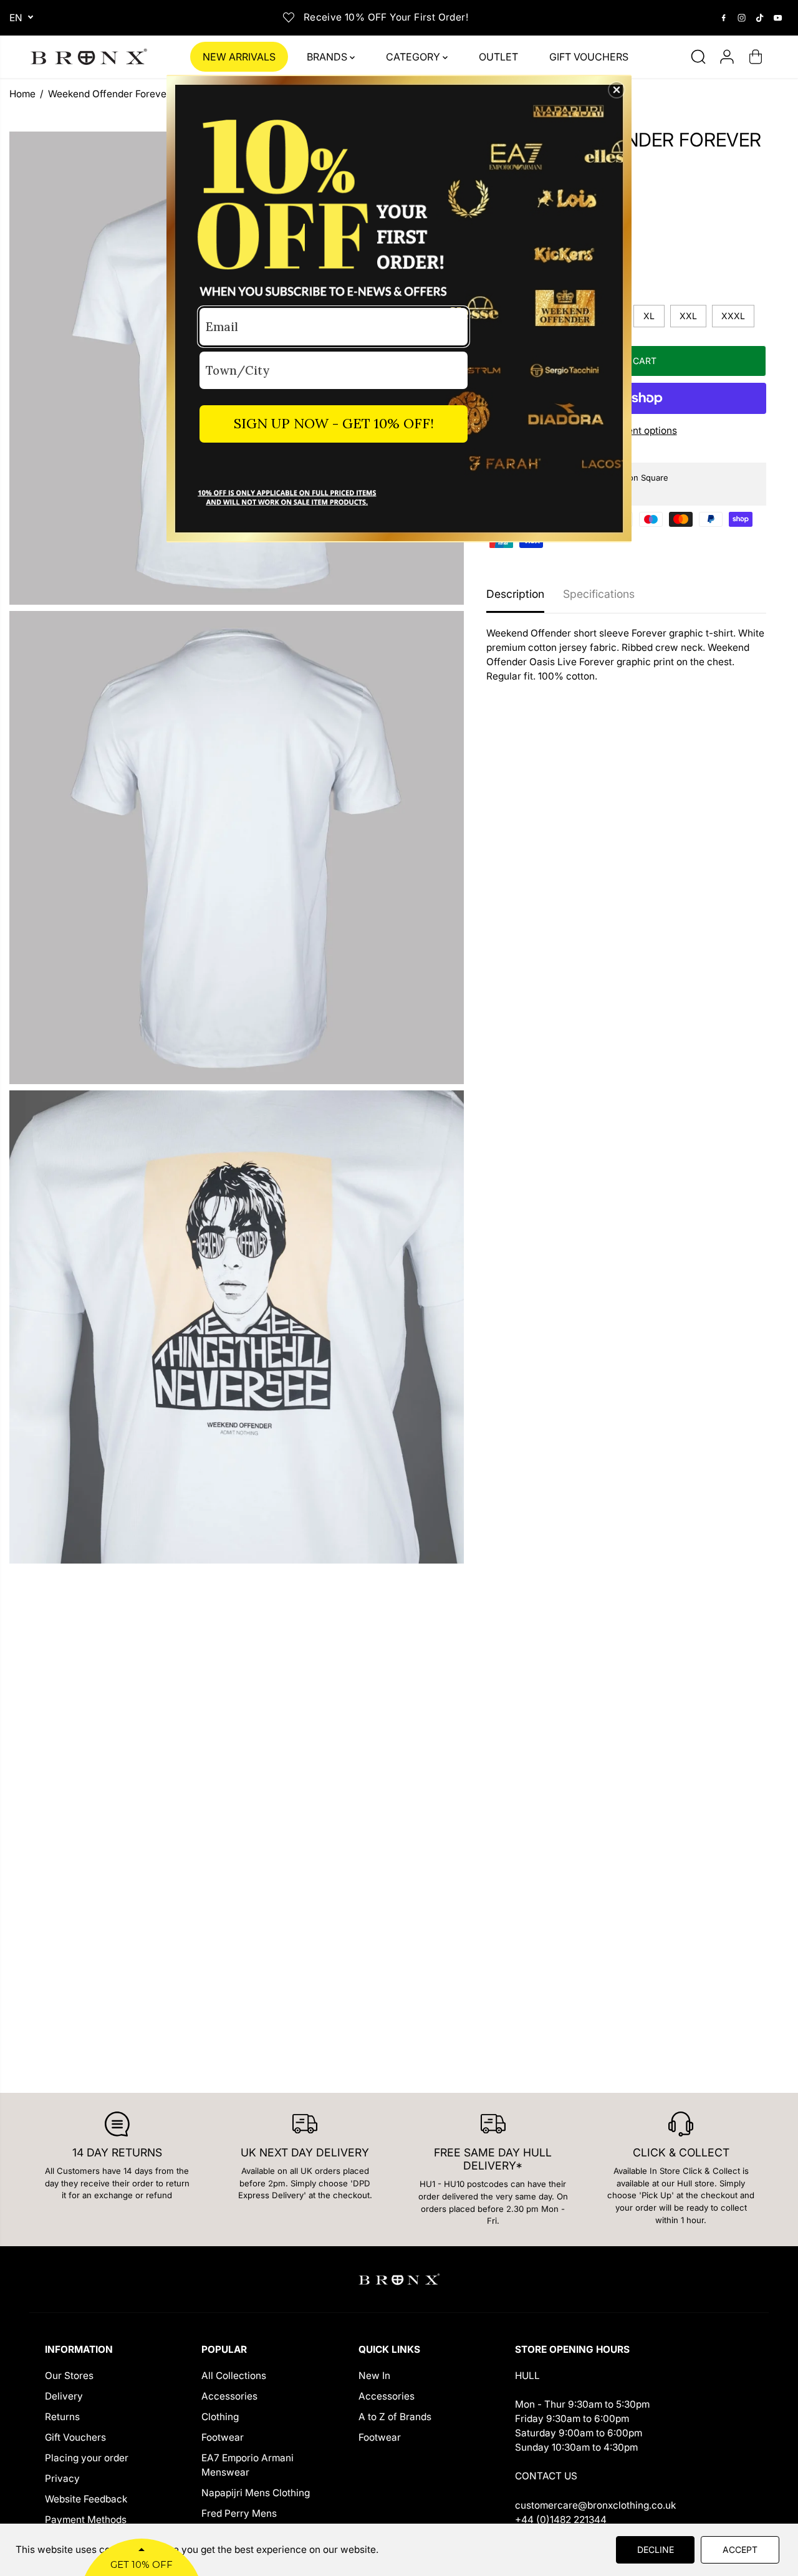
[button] (617, 90)
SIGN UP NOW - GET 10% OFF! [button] (334, 423)
